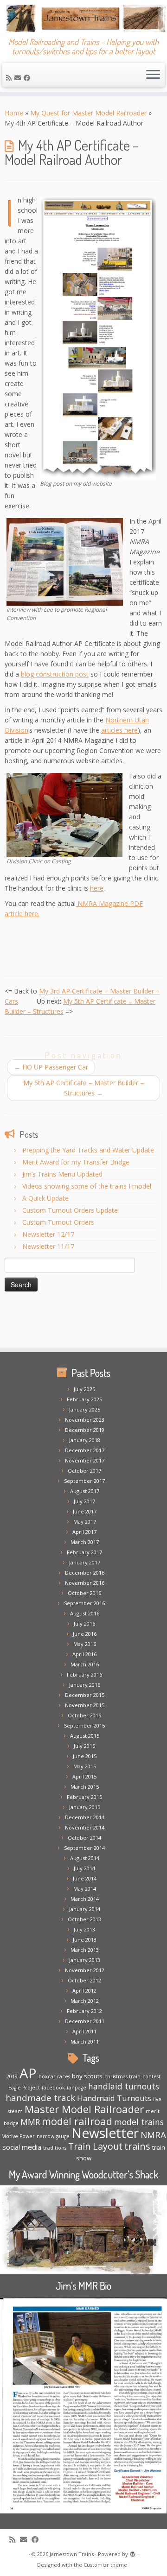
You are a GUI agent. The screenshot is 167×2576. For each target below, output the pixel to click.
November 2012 (85, 1970)
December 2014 (85, 1817)
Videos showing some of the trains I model (87, 1186)
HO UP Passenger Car (51, 1067)
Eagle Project (24, 2088)
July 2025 (84, 1389)
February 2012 (84, 2011)
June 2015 (85, 1756)
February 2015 (84, 1797)
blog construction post (55, 674)
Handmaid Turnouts (114, 2098)
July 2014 (84, 1868)
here (97, 888)
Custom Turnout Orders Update (70, 1210)
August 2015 (85, 1736)
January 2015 (85, 1807)
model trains (139, 2122)
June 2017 (85, 1511)
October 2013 (84, 1919)
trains (137, 2146)
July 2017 (84, 1501)
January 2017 (85, 1562)
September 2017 (84, 1481)
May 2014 (85, 1889)
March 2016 (85, 1664)
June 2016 (85, 1634)
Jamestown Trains (72, 2554)
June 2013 (85, 1940)
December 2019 (85, 1430)
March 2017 (85, 1542)
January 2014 (85, 1909)
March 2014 (85, 1899)
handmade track (40, 2098)
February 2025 (84, 1399)
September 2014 (84, 1848)
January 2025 (85, 1409)
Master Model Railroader (84, 2109)
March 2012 (85, 2001)
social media (22, 2147)
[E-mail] (19, 78)
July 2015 (84, 1746)
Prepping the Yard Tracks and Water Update (88, 1150)
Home (14, 113)
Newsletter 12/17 (48, 1234)
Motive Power (18, 2136)
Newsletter (105, 2133)
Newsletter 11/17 (48, 1246)
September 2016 (84, 1603)
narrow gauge (53, 2136)
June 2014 (85, 1878)
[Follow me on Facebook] (28, 78)
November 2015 (85, 1705)
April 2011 (84, 2031)
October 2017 (84, 1471)
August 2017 (85, 1491)
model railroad (77, 2121)
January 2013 (85, 1960)
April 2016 (84, 1654)
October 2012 (84, 1980)
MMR (30, 2122)
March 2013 (85, 1950)
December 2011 (85, 2021)
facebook (53, 2088)
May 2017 (85, 1522)
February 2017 (84, 1552)
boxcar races (54, 2076)
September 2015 (84, 1725)
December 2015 (85, 1695)
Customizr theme (105, 2565)
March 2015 (85, 1787)
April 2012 (84, 1991)
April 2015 (84, 1776)
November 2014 (85, 1827)
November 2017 (85, 1460)
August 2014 (85, 1858)
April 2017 (84, 1532)
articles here (119, 730)
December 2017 (85, 1450)
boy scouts (87, 2076)
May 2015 (85, 1766)
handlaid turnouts (124, 2086)
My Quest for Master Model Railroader (88, 113)
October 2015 (84, 1715)
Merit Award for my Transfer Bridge (76, 1162)
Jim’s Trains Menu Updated (62, 1174)
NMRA (153, 2135)
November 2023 (85, 1420)
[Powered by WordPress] (133, 2552)
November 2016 (85, 1583)
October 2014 (84, 1838)
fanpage (77, 2088)
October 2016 (84, 1593)
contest (151, 2076)
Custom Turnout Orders (58, 1222)
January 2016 (85, 1685)
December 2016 (85, 1573)
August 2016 (85, 1613)
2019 (12, 2076)
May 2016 (85, 1644)
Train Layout (95, 2146)
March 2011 (85, 2041)
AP (28, 2073)
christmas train (122, 2076)
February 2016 (84, 1674)
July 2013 (84, 1929)
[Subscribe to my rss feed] (10, 78)
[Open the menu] (153, 75)
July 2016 (84, 1623)
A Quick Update (45, 1198)
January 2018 (85, 1440)
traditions (55, 2148)
